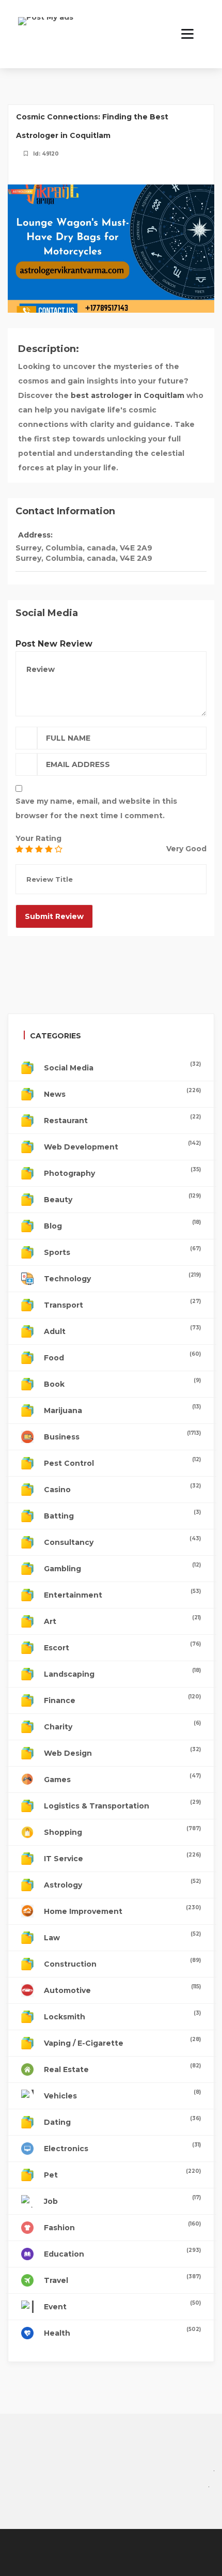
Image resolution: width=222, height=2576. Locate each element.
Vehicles (122, 2095)
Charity (122, 1726)
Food (122, 1356)
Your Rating (38, 838)
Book (122, 1383)
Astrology (122, 1884)
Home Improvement (122, 1910)
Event (122, 2305)
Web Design (122, 1752)
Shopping (122, 1831)
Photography (122, 1172)
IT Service (122, 1857)
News (122, 1093)
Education (122, 2253)
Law (122, 1936)
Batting (122, 1515)
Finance (122, 1699)
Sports (122, 1251)
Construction (122, 1963)
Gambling (122, 1567)
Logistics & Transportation (122, 1805)
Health (122, 2332)
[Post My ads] (46, 28)
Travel (122, 2279)
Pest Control (122, 1462)
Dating (122, 2121)
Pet (122, 2174)
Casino (122, 1488)
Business (122, 1436)
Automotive (122, 1989)
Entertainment (122, 1594)
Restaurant (122, 1119)
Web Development (122, 1146)
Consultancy (122, 1541)
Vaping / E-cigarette (122, 2042)
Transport (122, 1304)
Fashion (122, 2226)
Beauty (122, 1198)
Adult (122, 1330)
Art (122, 1620)
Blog (122, 1225)
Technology (122, 1277)
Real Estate (122, 2068)
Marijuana (122, 1409)
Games (122, 1778)
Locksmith (122, 2015)
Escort (122, 1646)
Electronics (122, 2147)
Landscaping (122, 1673)
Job (122, 2200)
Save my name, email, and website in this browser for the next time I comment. (96, 808)
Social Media (122, 1067)
